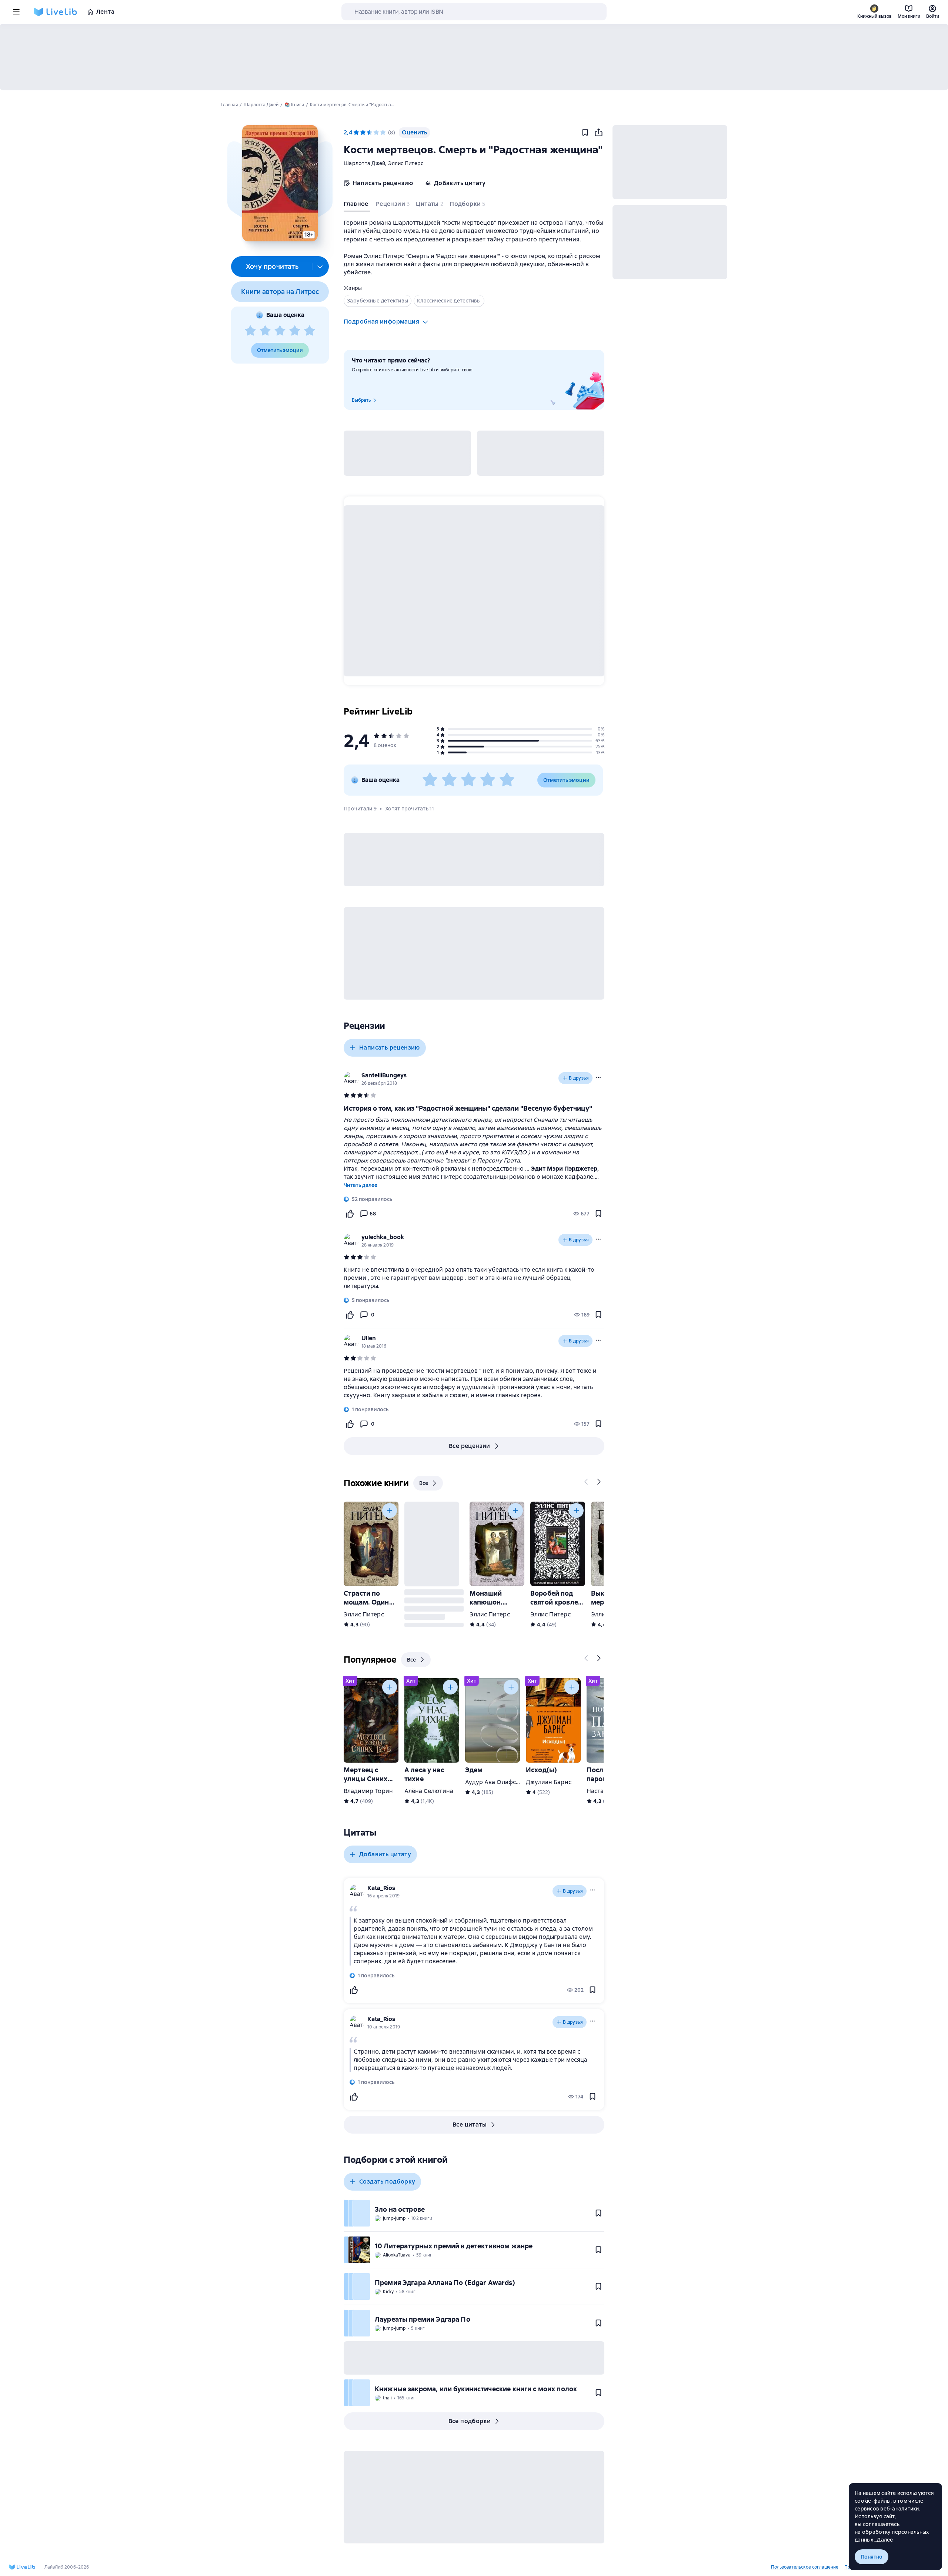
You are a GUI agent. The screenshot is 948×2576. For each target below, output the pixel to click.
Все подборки (470, 2421)
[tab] (357, 205)
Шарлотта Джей (364, 163)
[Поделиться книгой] (598, 133)
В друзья (579, 1078)
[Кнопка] (587, 1482)
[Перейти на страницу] (474, 1278)
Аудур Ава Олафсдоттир (501, 1782)
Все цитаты (470, 2125)
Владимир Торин (368, 1791)
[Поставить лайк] (350, 1214)
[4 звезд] (295, 331)
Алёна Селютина (429, 1791)
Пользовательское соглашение (805, 2567)
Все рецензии (470, 1446)
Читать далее (360, 1185)
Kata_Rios (381, 1888)
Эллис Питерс (406, 163)
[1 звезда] (250, 331)
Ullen (369, 1338)
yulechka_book (383, 1237)
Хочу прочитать (272, 266)
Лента (105, 12)
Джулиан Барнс (549, 1782)
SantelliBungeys (384, 1075)
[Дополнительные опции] (320, 267)
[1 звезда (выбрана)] (356, 133)
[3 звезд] (280, 331)
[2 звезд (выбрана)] (363, 133)
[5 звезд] (310, 331)
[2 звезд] (265, 331)
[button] (280, 183)
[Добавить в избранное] (585, 133)
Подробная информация (381, 322)
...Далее (883, 2540)
